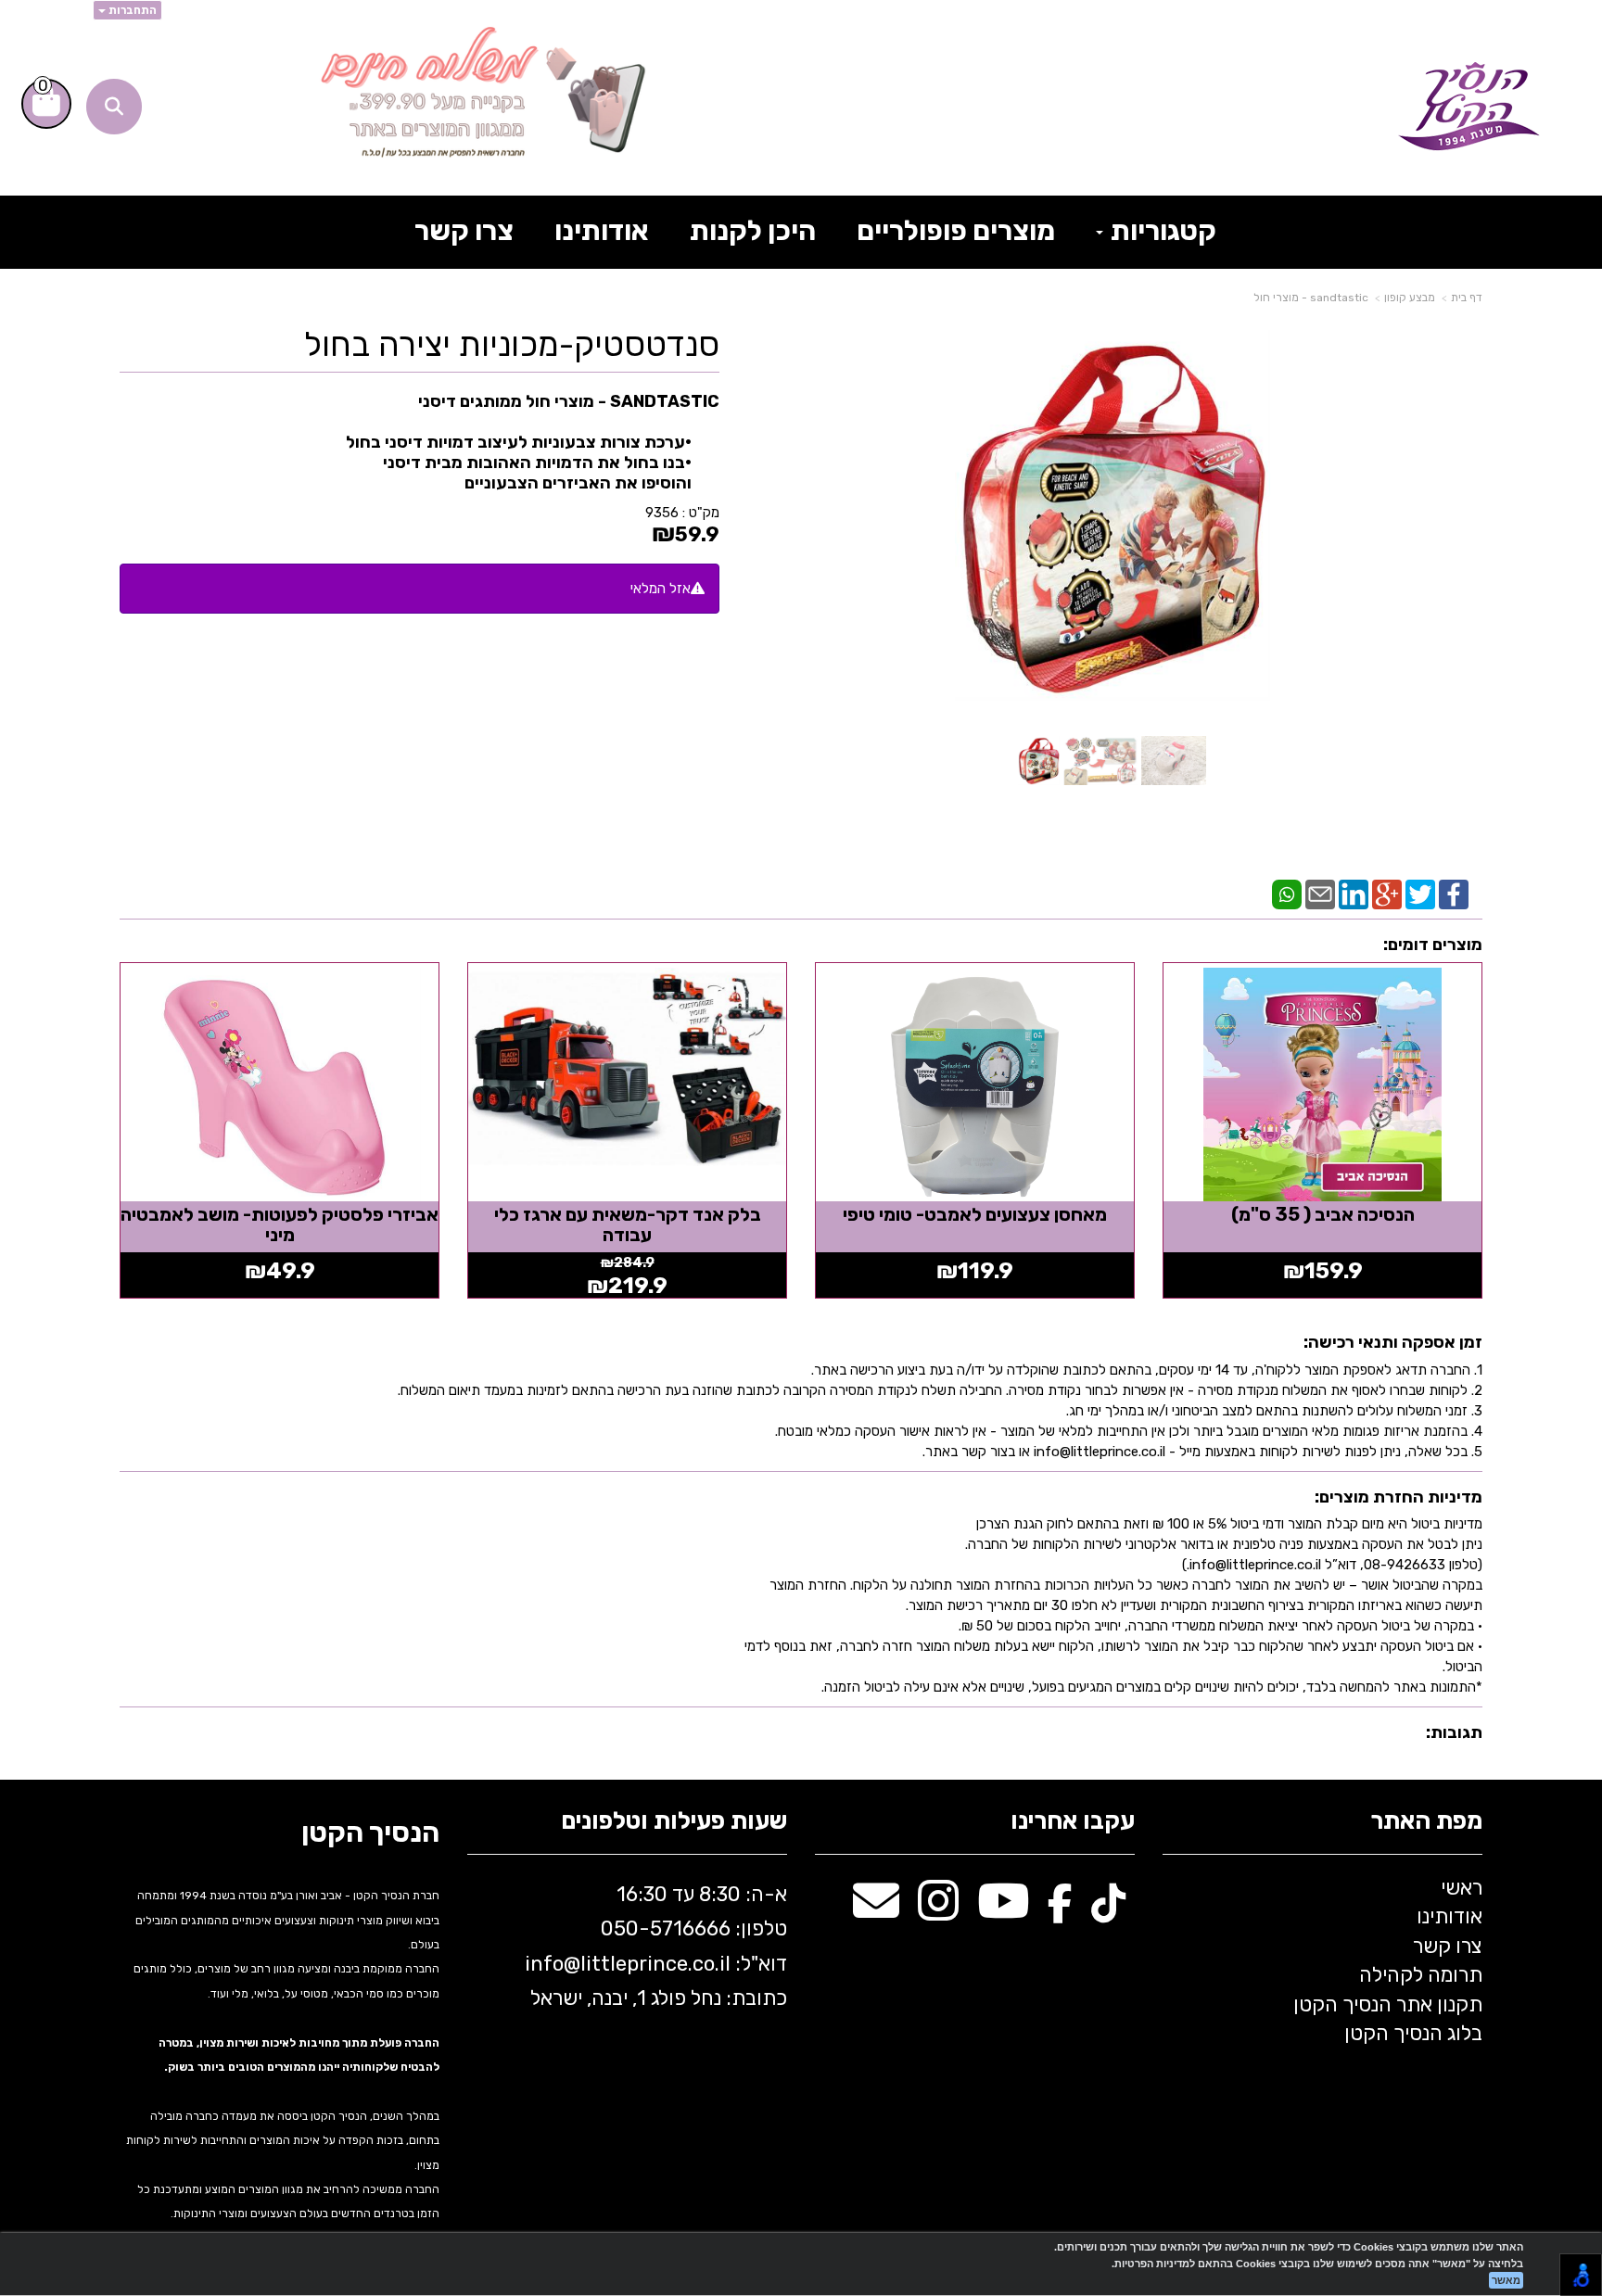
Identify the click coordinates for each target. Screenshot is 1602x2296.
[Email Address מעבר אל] (876, 1911)
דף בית (1467, 298)
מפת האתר (1426, 1822)
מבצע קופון (1410, 298)
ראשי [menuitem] (1462, 1888)
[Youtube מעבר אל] (1003, 1911)
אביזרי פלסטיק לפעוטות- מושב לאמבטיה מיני (280, 1224)
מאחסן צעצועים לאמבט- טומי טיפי (975, 1214)
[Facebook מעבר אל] (1060, 1911)
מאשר (1506, 2280)
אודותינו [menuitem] (602, 231)
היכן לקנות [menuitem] (753, 231)
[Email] (1320, 894)
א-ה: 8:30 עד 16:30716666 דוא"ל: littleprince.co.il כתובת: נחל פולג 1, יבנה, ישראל (654, 1946)
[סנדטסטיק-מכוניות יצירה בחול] (1039, 761)
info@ (553, 1964)
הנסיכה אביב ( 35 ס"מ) (1323, 1214)
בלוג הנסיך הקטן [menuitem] (1413, 2033)
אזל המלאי (661, 589)
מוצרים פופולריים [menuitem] (956, 231)
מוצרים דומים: (1433, 945)
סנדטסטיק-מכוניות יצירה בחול (512, 345)
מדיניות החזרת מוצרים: (1399, 1497)
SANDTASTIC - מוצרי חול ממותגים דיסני (533, 442)
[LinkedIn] (1354, 894)
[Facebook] (1454, 894)
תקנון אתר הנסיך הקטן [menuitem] (1388, 2004)
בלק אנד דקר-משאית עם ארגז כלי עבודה (628, 1224)
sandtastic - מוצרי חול (1311, 298)
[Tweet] (1420, 894)
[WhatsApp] (1287, 894)
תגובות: (1454, 1732)
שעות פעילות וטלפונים (674, 1822)
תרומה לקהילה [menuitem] (1421, 1975)
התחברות (131, 10)
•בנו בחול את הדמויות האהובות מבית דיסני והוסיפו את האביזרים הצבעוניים (537, 473)
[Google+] (1387, 894)
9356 (662, 513)
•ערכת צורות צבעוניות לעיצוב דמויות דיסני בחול (519, 442)
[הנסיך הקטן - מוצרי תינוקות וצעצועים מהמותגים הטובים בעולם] (1469, 107)
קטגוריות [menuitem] (1161, 231)
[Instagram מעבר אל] (938, 1911)
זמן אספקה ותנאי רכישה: (1393, 1342)
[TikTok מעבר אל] (1108, 1911)
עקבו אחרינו (1073, 1822)
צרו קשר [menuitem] (464, 231)
